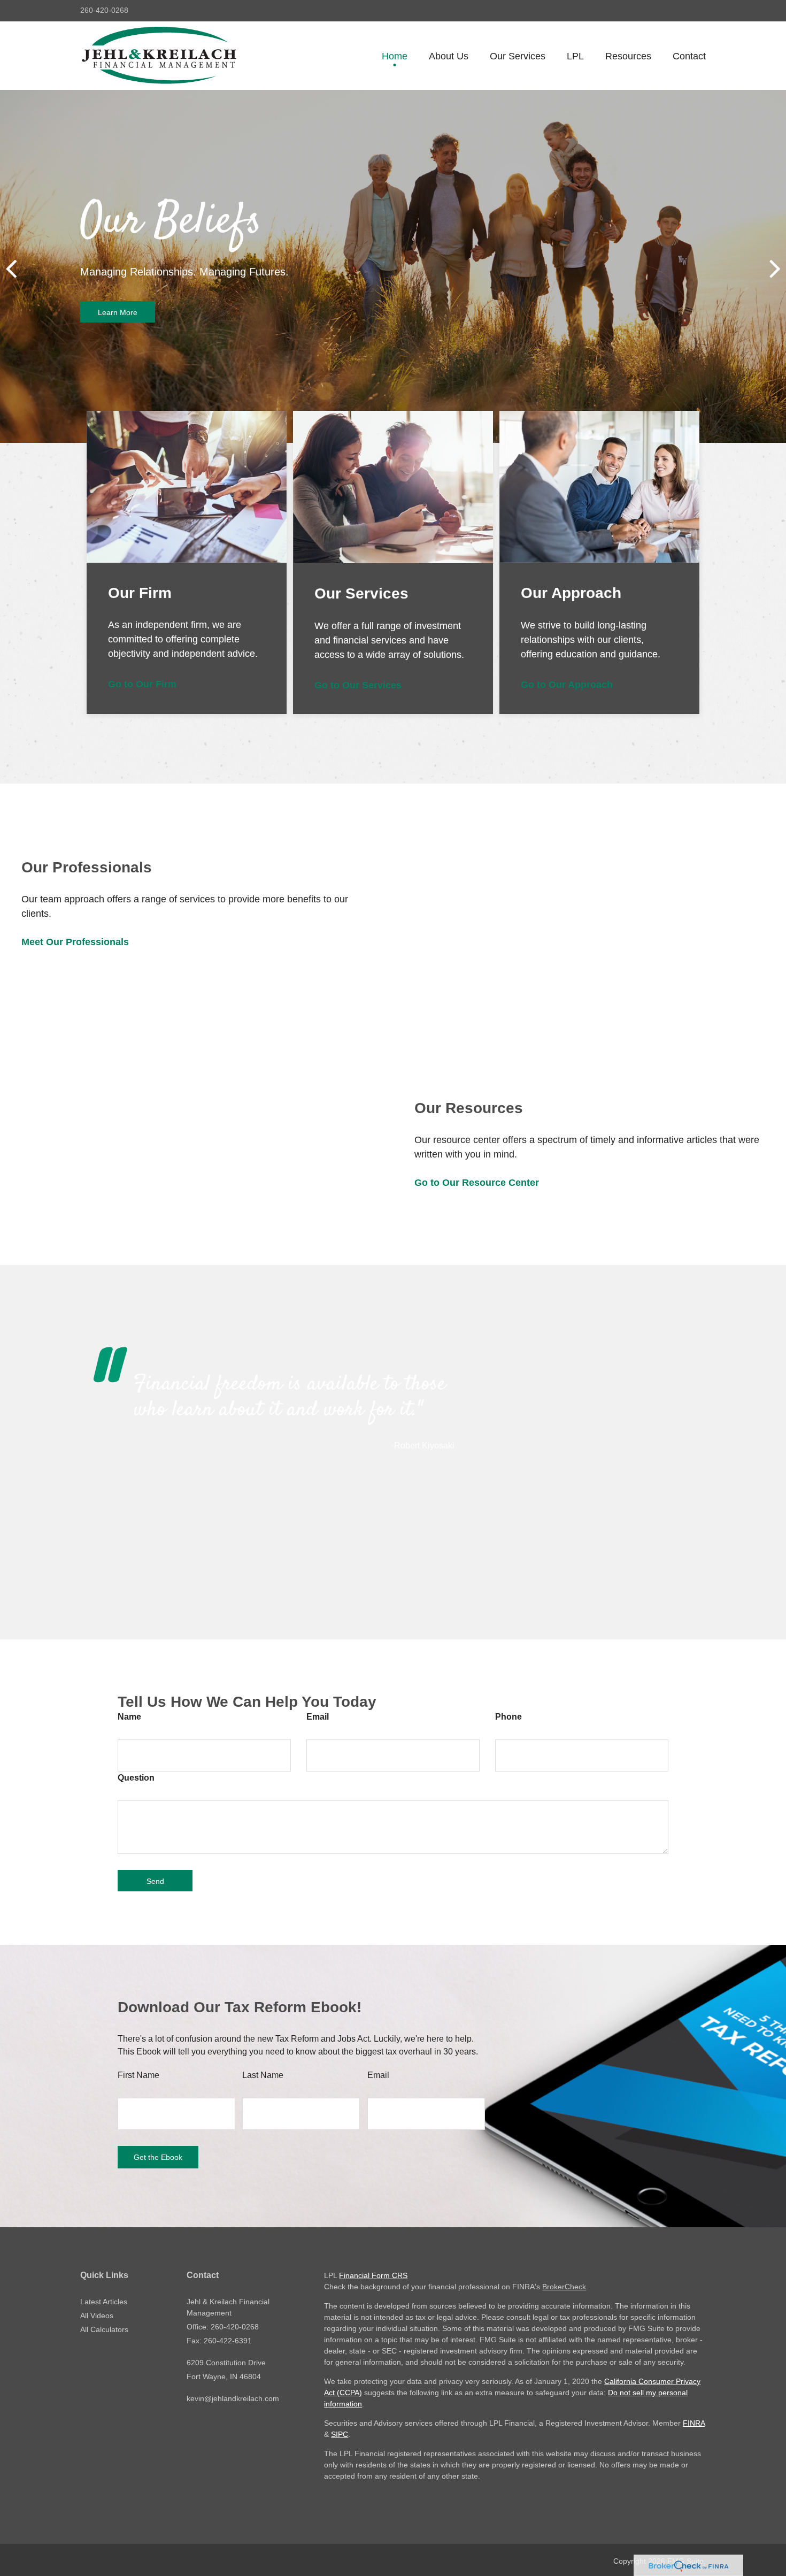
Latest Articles (104, 2302)
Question (136, 1778)
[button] (449, 56)
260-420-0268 (104, 10)
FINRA (694, 2423)
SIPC (340, 2434)
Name (129, 1717)
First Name (138, 2075)
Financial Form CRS (373, 2275)
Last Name (263, 2075)
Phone (508, 1717)
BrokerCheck (564, 2287)
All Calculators (104, 2329)
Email (318, 1717)
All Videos (97, 2316)
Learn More (118, 312)
